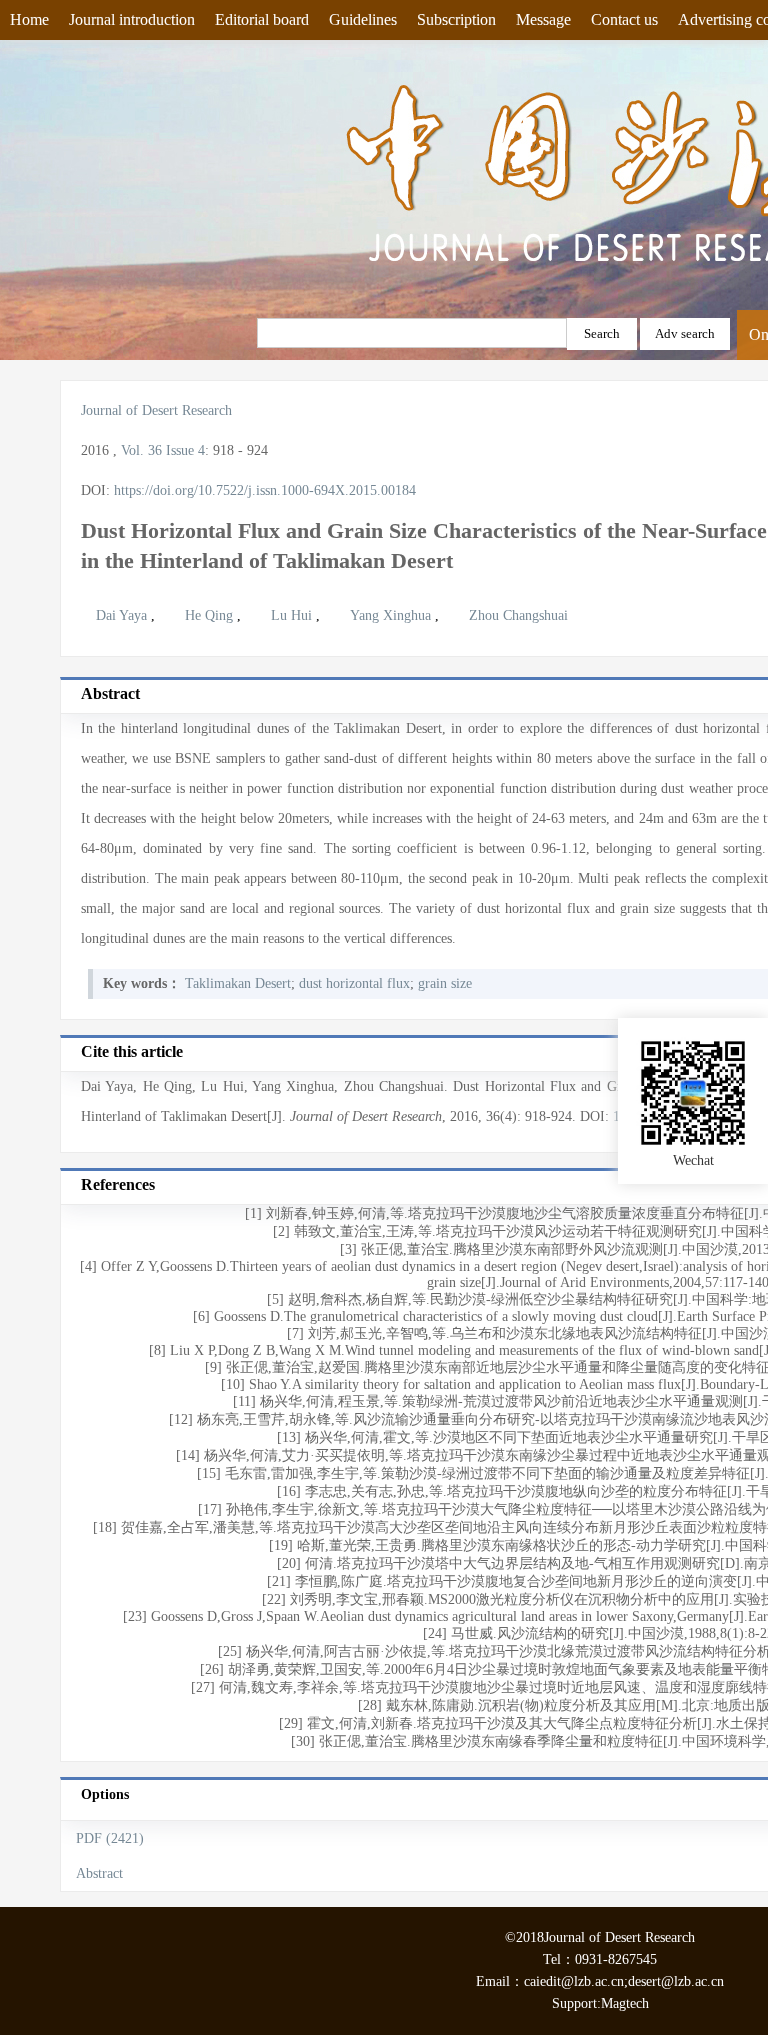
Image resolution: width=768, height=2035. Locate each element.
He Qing (211, 615)
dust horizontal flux (354, 983)
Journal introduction (132, 19)
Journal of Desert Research (156, 410)
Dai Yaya (123, 615)
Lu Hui (293, 615)
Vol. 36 (141, 450)
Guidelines (363, 19)
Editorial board (262, 19)
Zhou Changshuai (518, 615)
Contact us (624, 19)
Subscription (456, 19)
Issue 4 (185, 450)
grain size (445, 983)
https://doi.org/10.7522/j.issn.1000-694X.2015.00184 (265, 490)
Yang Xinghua (392, 615)
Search (602, 333)
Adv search (685, 333)
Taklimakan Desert (238, 983)
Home (29, 19)
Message (543, 19)
